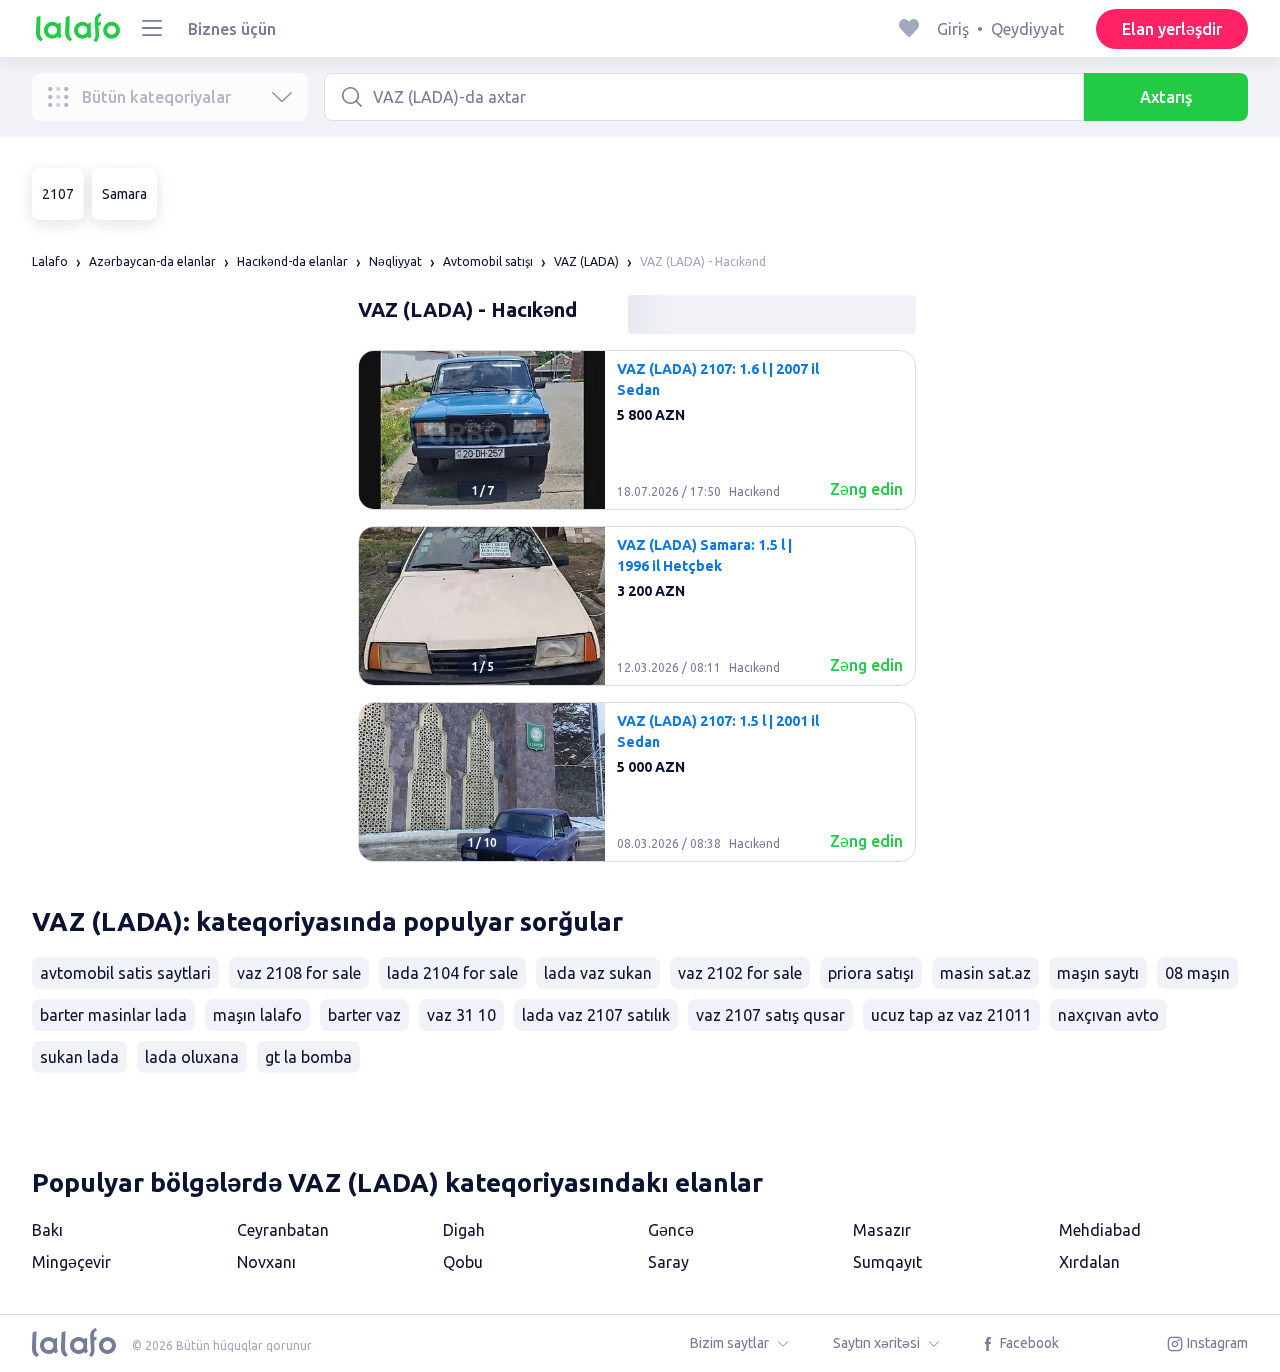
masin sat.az (985, 973)
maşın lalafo (257, 1015)
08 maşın (1197, 973)
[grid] (637, 614)
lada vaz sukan (598, 973)
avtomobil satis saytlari (125, 973)
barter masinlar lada (113, 1015)
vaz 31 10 (461, 1015)
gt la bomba (308, 1057)
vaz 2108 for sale (299, 973)
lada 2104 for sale (452, 973)
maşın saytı (1098, 973)
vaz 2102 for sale (740, 973)
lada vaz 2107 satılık (596, 1015)
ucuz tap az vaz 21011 (951, 1015)
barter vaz (364, 1015)
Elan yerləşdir (1172, 29)
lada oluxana (192, 1057)
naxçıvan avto (1108, 1015)
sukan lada (79, 1057)
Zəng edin (866, 489)
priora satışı (871, 973)
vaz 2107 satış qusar (770, 1015)
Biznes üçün (232, 29)
